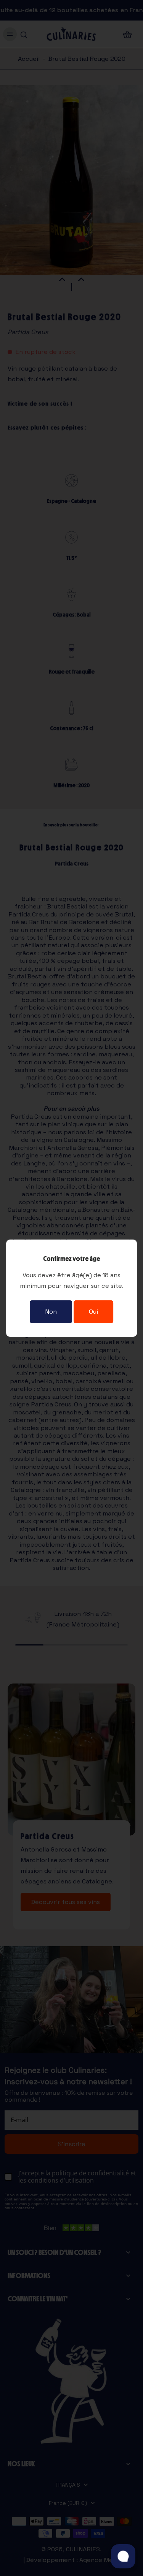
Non (51, 1312)
